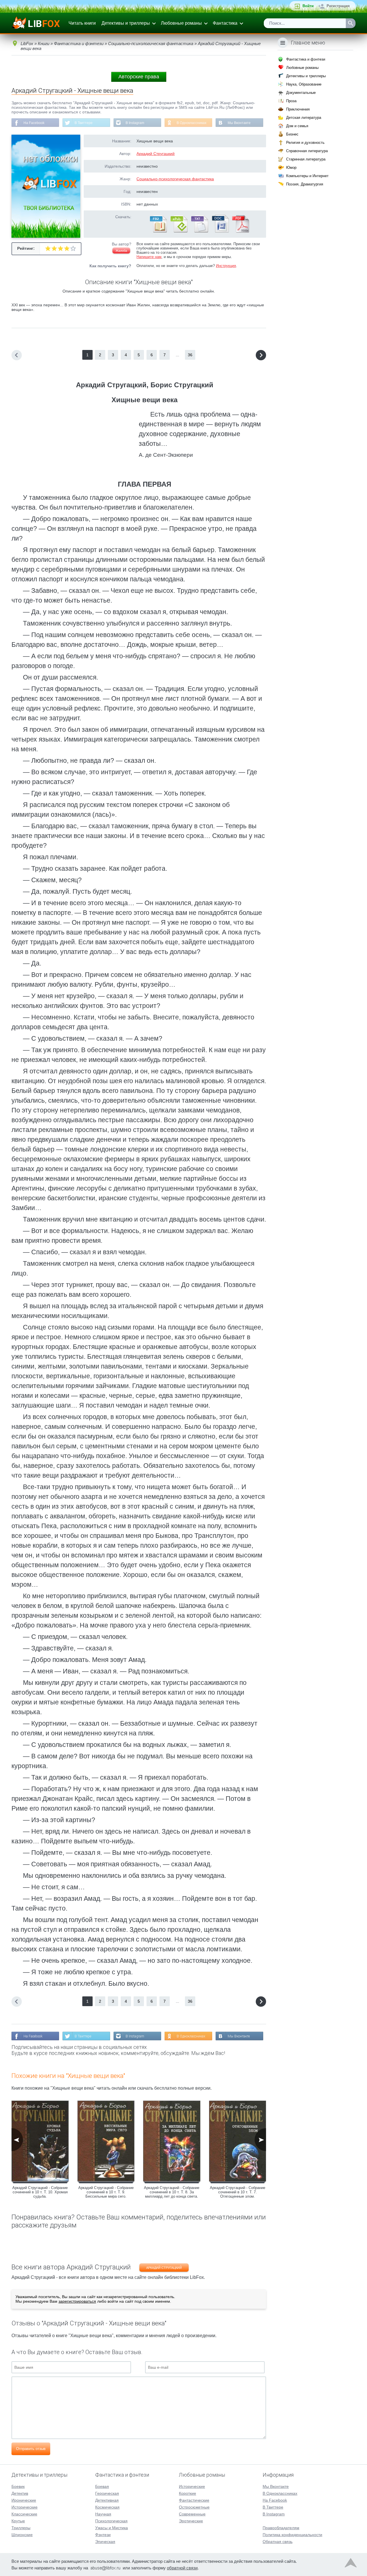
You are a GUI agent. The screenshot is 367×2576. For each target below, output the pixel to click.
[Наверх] (351, 2564)
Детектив (20, 2493)
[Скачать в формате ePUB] (179, 231)
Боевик (18, 2486)
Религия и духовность (305, 143)
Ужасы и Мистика (112, 2528)
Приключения (298, 109)
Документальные (301, 93)
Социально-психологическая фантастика (175, 179)
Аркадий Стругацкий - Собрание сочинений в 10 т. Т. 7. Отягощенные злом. (238, 2192)
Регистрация (338, 6)
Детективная (107, 2500)
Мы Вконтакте (239, 123)
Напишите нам (149, 257)
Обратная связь (278, 2542)
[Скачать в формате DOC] (220, 231)
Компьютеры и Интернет (307, 176)
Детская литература (304, 118)
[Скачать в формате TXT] (199, 231)
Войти (308, 6)
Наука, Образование (304, 84)
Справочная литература (307, 151)
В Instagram (135, 123)
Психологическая (111, 2521)
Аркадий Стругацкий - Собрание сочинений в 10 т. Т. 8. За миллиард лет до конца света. (172, 2192)
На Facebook (34, 123)
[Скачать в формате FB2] (158, 231)
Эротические (191, 2521)
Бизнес (292, 134)
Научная (103, 2514)
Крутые (18, 2521)
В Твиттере (84, 123)
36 (190, 355)
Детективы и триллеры (126, 23)
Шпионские (22, 2535)
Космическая (107, 2507)
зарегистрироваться (77, 2301)
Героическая (107, 2493)
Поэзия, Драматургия (305, 184)
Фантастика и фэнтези (306, 59)
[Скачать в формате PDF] (241, 231)
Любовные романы (181, 23)
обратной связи (182, 2568)
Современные (192, 2514)
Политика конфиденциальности (292, 2535)
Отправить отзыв (31, 2449)
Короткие (188, 2493)
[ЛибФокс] (36, 23)
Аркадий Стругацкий (156, 154)
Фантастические (194, 2500)
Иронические (24, 2500)
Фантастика (225, 23)
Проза (291, 101)
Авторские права (139, 77)
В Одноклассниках (192, 123)
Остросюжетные (194, 2507)
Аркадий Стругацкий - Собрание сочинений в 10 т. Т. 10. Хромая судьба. (40, 2192)
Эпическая (105, 2542)
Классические (24, 2514)
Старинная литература (306, 159)
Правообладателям (281, 2528)
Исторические (25, 2507)
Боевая (102, 2486)
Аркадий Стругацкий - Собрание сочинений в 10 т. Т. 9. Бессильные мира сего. (106, 2192)
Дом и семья (297, 126)
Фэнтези (103, 2535)
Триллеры (21, 2528)
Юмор (291, 168)
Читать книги (82, 23)
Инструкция (226, 266)
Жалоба (121, 251)
